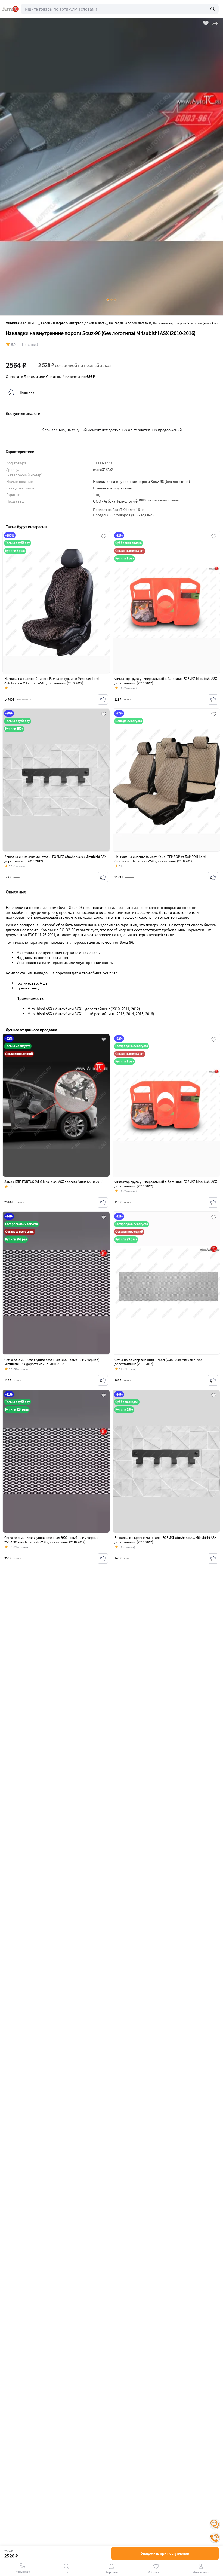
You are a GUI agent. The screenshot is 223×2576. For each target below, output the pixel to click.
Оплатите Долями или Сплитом (50, 377)
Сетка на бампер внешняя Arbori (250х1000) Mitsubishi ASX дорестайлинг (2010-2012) (159, 1362)
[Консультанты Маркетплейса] (215, 2524)
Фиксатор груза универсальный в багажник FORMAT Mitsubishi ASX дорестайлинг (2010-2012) (166, 681)
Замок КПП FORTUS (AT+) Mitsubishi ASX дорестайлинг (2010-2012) (54, 1182)
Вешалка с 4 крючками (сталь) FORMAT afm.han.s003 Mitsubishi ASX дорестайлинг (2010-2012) (55, 859)
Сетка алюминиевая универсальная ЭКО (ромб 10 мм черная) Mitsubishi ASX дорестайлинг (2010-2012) (52, 1362)
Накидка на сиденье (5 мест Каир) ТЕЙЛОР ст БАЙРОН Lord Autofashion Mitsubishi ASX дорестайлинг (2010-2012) (160, 859)
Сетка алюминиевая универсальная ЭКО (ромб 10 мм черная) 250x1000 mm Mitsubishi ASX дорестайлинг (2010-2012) (52, 1540)
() (159, 500)
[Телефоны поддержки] (215, 2538)
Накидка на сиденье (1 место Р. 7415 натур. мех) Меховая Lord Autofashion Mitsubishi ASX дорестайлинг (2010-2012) (52, 681)
